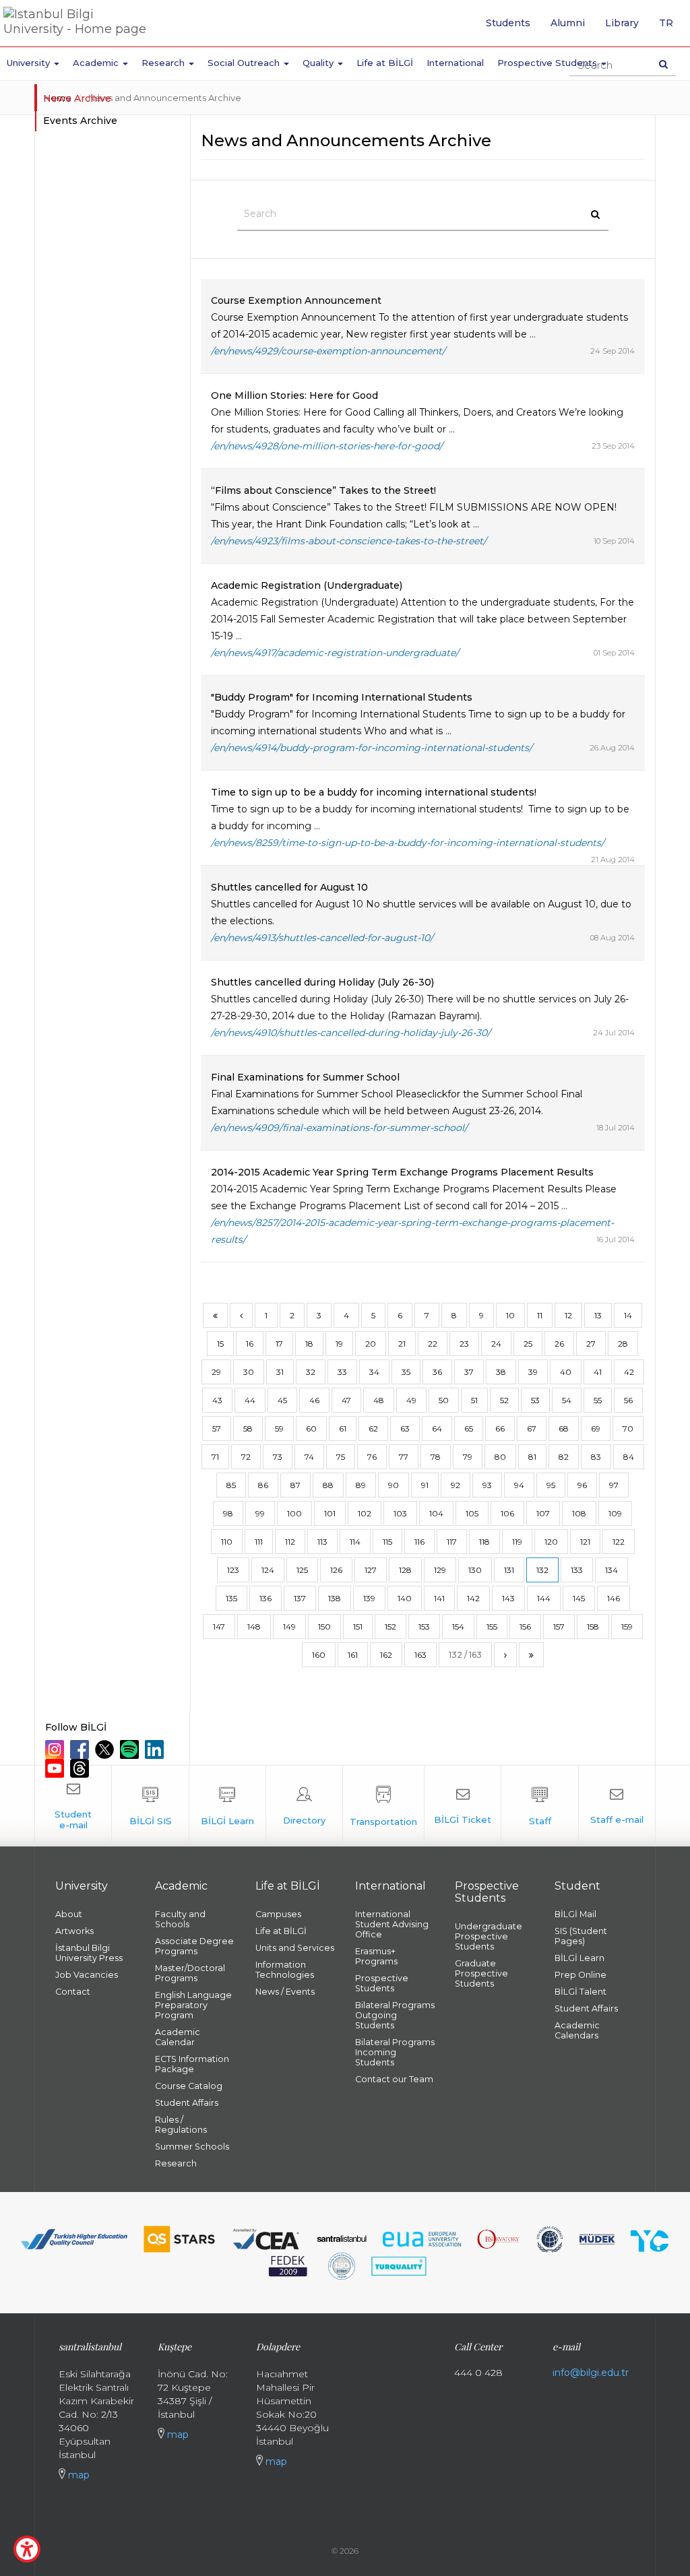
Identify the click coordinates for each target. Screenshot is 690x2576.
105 (472, 1513)
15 (220, 1344)
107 (543, 1513)
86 (263, 1485)
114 (355, 1542)
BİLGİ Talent (581, 1992)
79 (468, 1457)
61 (343, 1428)
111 (259, 1542)
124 (268, 1570)
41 (598, 1372)
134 (611, 1570)
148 (254, 1627)
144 (544, 1598)
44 (250, 1400)
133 (577, 1570)
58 (248, 1428)
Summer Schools (192, 2147)
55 (598, 1400)
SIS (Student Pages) (581, 1936)
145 (579, 1598)
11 (540, 1315)
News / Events (285, 1992)
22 (433, 1344)
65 (469, 1428)
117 (452, 1542)
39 (533, 1372)
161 (353, 1655)
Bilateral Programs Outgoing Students (395, 2015)
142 (473, 1598)
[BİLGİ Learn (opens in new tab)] (227, 1806)
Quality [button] (319, 63)
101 (330, 1513)
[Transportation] (383, 1806)
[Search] (663, 64)
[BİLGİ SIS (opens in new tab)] (150, 1806)
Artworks (74, 1931)
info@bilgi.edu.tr (591, 2373)
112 (290, 1542)
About (69, 1914)
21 (402, 1344)
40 (566, 1372)
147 (219, 1627)
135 (231, 1598)
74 (309, 1457)
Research (176, 2163)
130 (475, 1570)
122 (619, 1542)
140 (405, 1598)
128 (405, 1570)
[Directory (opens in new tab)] (304, 1806)
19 (339, 1344)
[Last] (531, 1655)
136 (265, 1598)
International (455, 63)
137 (300, 1598)
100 (294, 1513)
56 (628, 1400)
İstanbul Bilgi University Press (89, 1953)
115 (387, 1542)
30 (249, 1372)
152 (390, 1627)
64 (437, 1428)
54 (567, 1400)
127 (371, 1570)
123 (233, 1570)
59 (279, 1428)
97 (614, 1485)
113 (322, 1542)
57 (217, 1428)
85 (231, 1485)
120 (551, 1542)
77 (404, 1457)
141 (439, 1598)
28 (623, 1344)
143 (508, 1598)
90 (394, 1485)
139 (369, 1598)
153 (424, 1627)
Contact (73, 1992)
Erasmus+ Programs (376, 1956)
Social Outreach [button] (245, 63)
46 (314, 1400)
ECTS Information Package (192, 2064)
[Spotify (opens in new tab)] (131, 1749)
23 (464, 1344)
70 (628, 1428)
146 (614, 1598)
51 (474, 1400)
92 (456, 1485)
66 (500, 1428)
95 (551, 1485)
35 (406, 1372)
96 (582, 1485)
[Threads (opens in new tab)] (81, 1768)
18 (309, 1344)
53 (535, 1400)
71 (215, 1457)
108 (579, 1513)
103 (400, 1513)
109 (615, 1513)
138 (335, 1598)
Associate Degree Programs (194, 1946)
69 (596, 1428)
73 (278, 1457)
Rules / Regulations (181, 2125)
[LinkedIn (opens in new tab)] (156, 1749)
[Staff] (539, 1806)
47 (346, 1400)
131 (509, 1570)
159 (627, 1627)
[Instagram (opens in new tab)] (56, 1749)
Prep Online (581, 1975)
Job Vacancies (87, 1975)
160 (319, 1655)
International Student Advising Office (392, 1924)
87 (295, 1485)
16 (250, 1344)
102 (365, 1513)
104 (436, 1513)
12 (568, 1315)
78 (436, 1457)
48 (379, 1400)
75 (341, 1457)
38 (501, 1372)
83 (596, 1457)
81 (532, 1457)
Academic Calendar (178, 2037)
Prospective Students (382, 1983)
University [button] (30, 63)
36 (437, 1372)
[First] (215, 1315)
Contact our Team (394, 2079)
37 (469, 1372)
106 (507, 1513)
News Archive (77, 98)
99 (260, 1513)
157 (559, 1627)
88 (328, 1485)
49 (411, 1400)
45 (282, 1400)
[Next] (505, 1655)
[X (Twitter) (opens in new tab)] (106, 1749)
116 (419, 1542)
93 (487, 1485)
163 (420, 1655)
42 (629, 1372)
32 (311, 1372)
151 (358, 1627)
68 (564, 1428)
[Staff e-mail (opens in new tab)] (617, 1806)
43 (217, 1400)
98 (228, 1513)
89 (361, 1485)
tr (671, 28)
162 (386, 1655)
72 (246, 1457)
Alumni (568, 23)
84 (629, 1457)
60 (311, 1428)
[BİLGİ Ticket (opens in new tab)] (463, 1806)
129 (440, 1570)
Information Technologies (285, 1970)
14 (628, 1315)
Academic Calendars (577, 2030)
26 (559, 1344)
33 (342, 1372)
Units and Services (295, 1948)
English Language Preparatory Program (193, 2005)
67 (532, 1428)
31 (280, 1372)
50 (444, 1400)
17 (279, 1344)
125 (302, 1570)
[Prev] (241, 1315)
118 (484, 1542)
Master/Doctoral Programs (190, 1973)
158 (593, 1627)
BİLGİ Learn (579, 1958)
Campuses (278, 1914)
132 (542, 1570)
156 (525, 1627)
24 (496, 1344)
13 (598, 1315)
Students (508, 23)
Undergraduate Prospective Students (489, 1936)
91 (425, 1485)
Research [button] (164, 63)
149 (289, 1627)
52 (504, 1400)
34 (374, 1372)
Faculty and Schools (180, 1919)
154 (458, 1627)
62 (373, 1428)
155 (492, 1627)
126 (336, 1570)
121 (585, 1542)
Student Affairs (187, 2103)
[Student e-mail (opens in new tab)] (73, 1806)
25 (528, 1344)
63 (405, 1428)
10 (510, 1315)
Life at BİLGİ (385, 63)
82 (564, 1457)
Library (622, 23)
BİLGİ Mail (575, 1914)
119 (517, 1542)
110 (227, 1542)
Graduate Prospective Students (481, 1973)
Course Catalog (189, 2086)
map (77, 2475)
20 (371, 1344)
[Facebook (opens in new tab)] (81, 1749)
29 (216, 1372)
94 (519, 1485)
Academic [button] (97, 63)
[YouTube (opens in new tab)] (56, 1768)
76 (372, 1457)
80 (500, 1457)
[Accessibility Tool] (27, 2549)
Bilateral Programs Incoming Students (395, 2052)
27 (591, 1344)
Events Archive (80, 121)
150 (324, 1627)
